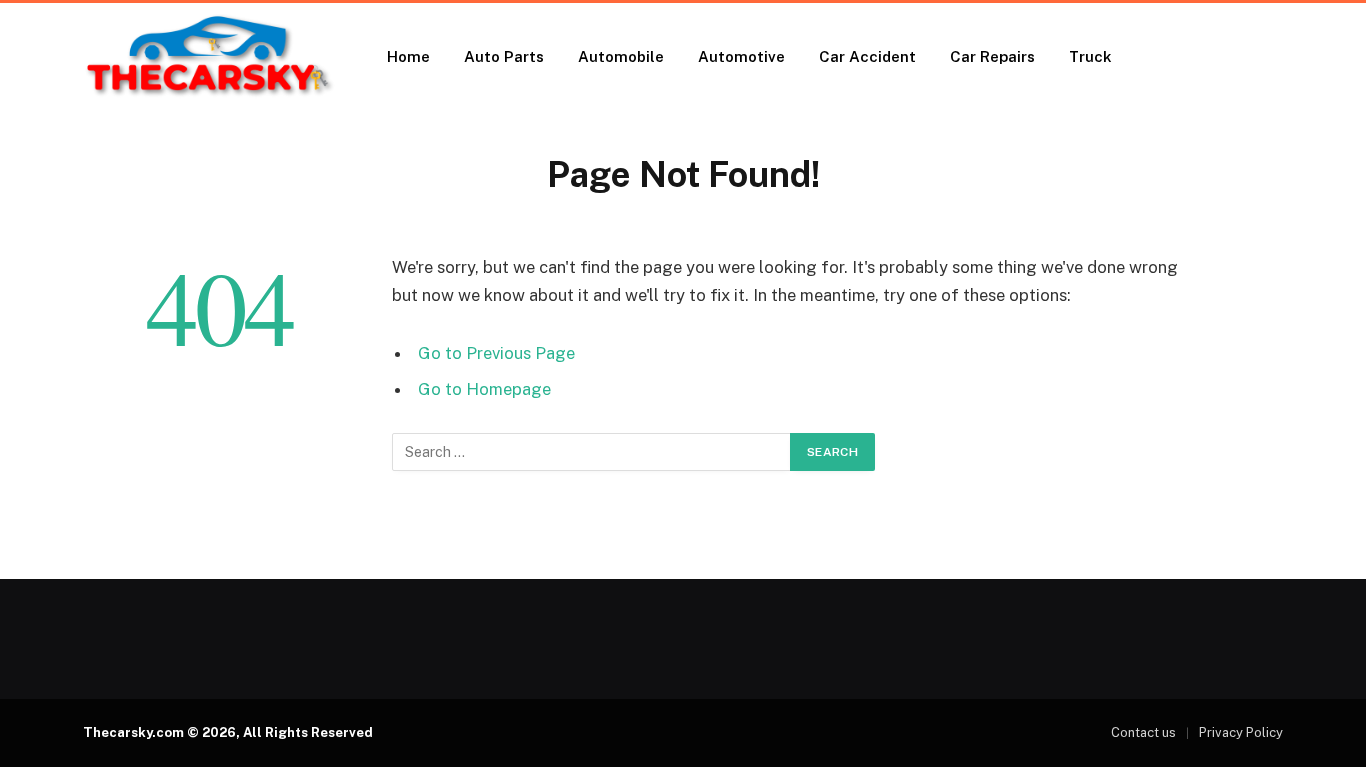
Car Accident (867, 56)
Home (408, 56)
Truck (1090, 56)
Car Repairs (992, 56)
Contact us (1143, 732)
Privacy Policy (1241, 732)
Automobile (621, 56)
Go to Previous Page (496, 353)
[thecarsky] (209, 57)
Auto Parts (504, 56)
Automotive (741, 56)
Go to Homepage (484, 389)
